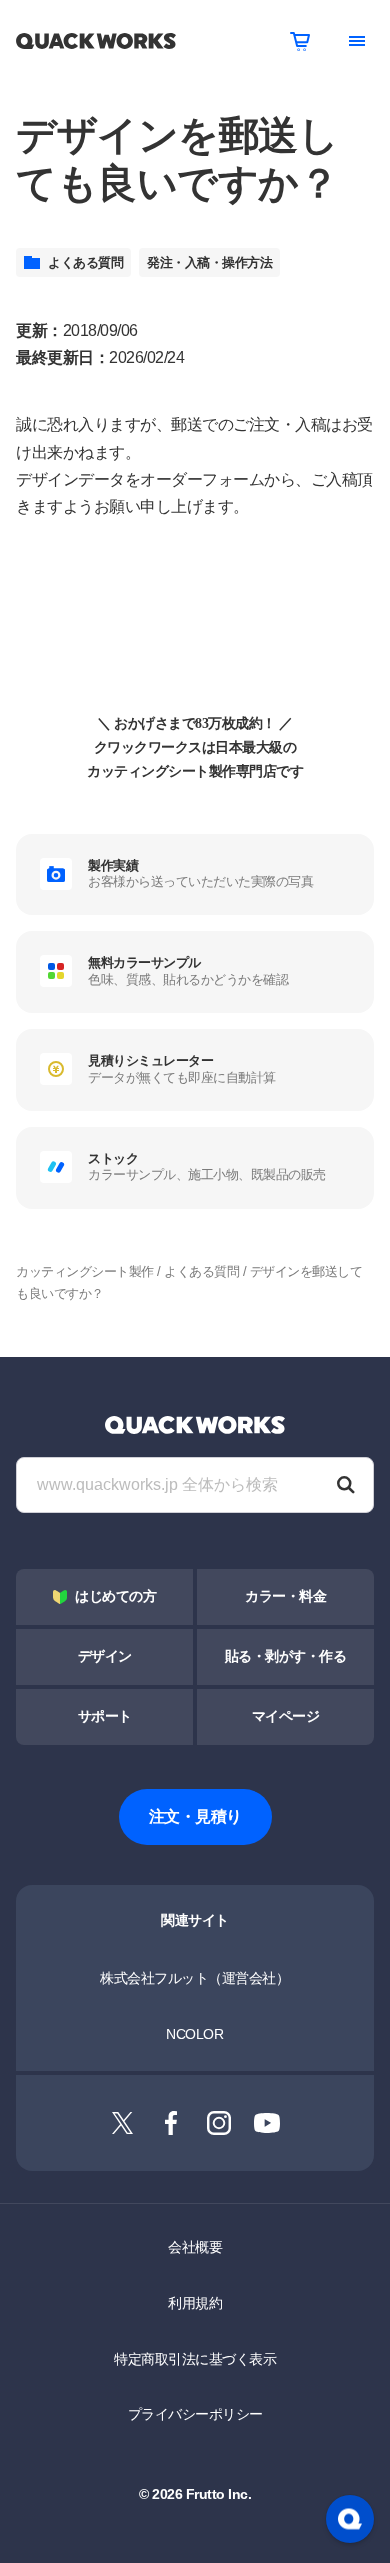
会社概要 (195, 2247)
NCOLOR (194, 2034)
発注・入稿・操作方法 (209, 262)
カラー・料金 (285, 1596)
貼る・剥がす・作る (286, 1656)
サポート (105, 1716)
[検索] (346, 1485)
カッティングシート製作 (85, 1271)
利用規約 (195, 2303)
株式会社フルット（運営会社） (194, 1978)
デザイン (105, 1656)
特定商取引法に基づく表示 (195, 2359)
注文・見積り (195, 1816)
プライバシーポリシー (195, 2414)
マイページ (286, 1716)
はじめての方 (115, 1596)
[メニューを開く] (357, 41)
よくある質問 (85, 262)
